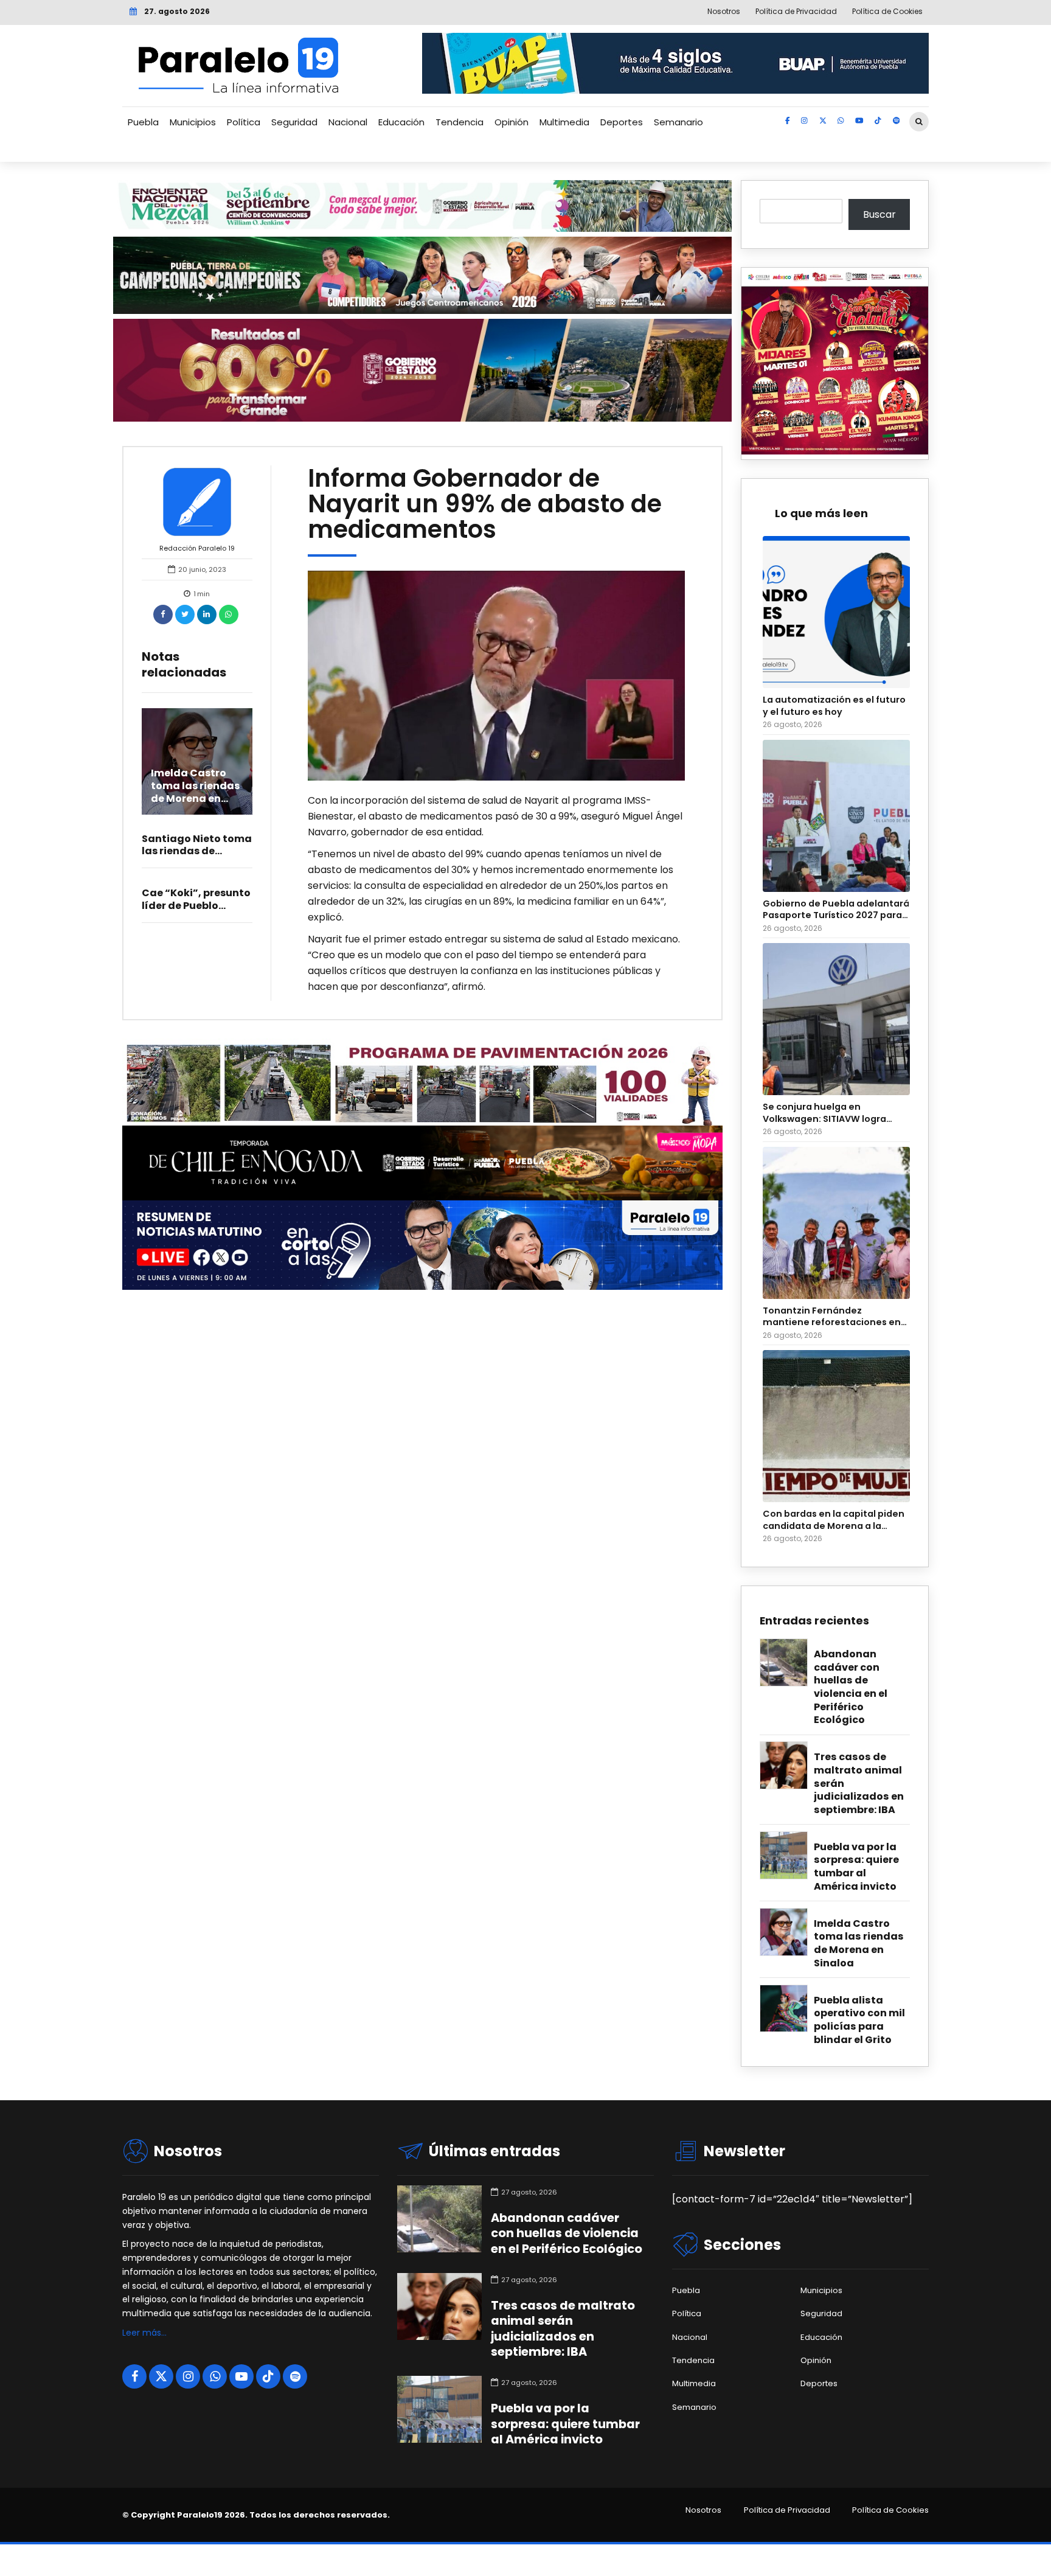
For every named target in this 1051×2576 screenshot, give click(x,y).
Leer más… (144, 2333)
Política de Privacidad (787, 2510)
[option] (497, 676)
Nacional (348, 122)
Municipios (193, 122)
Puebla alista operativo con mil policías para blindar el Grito (859, 2020)
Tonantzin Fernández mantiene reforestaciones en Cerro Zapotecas (832, 1317)
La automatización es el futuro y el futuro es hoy (834, 706)
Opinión (512, 122)
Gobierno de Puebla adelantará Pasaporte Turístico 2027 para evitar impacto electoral (836, 910)
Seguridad (294, 122)
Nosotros (703, 2510)
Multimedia (564, 122)
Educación (401, 122)
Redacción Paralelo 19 (197, 548)
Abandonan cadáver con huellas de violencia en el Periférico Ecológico (851, 1687)
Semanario (678, 122)
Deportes (622, 122)
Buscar (879, 214)
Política (244, 122)
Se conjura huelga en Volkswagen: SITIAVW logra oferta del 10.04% (824, 1113)
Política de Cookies (890, 2510)
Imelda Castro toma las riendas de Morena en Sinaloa (195, 792)
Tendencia (460, 122)
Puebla (143, 122)
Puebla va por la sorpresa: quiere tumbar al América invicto (856, 1867)
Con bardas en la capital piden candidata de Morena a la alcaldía (834, 1520)
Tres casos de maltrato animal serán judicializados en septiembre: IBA (859, 1783)
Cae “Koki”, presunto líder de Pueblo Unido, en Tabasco (196, 906)
